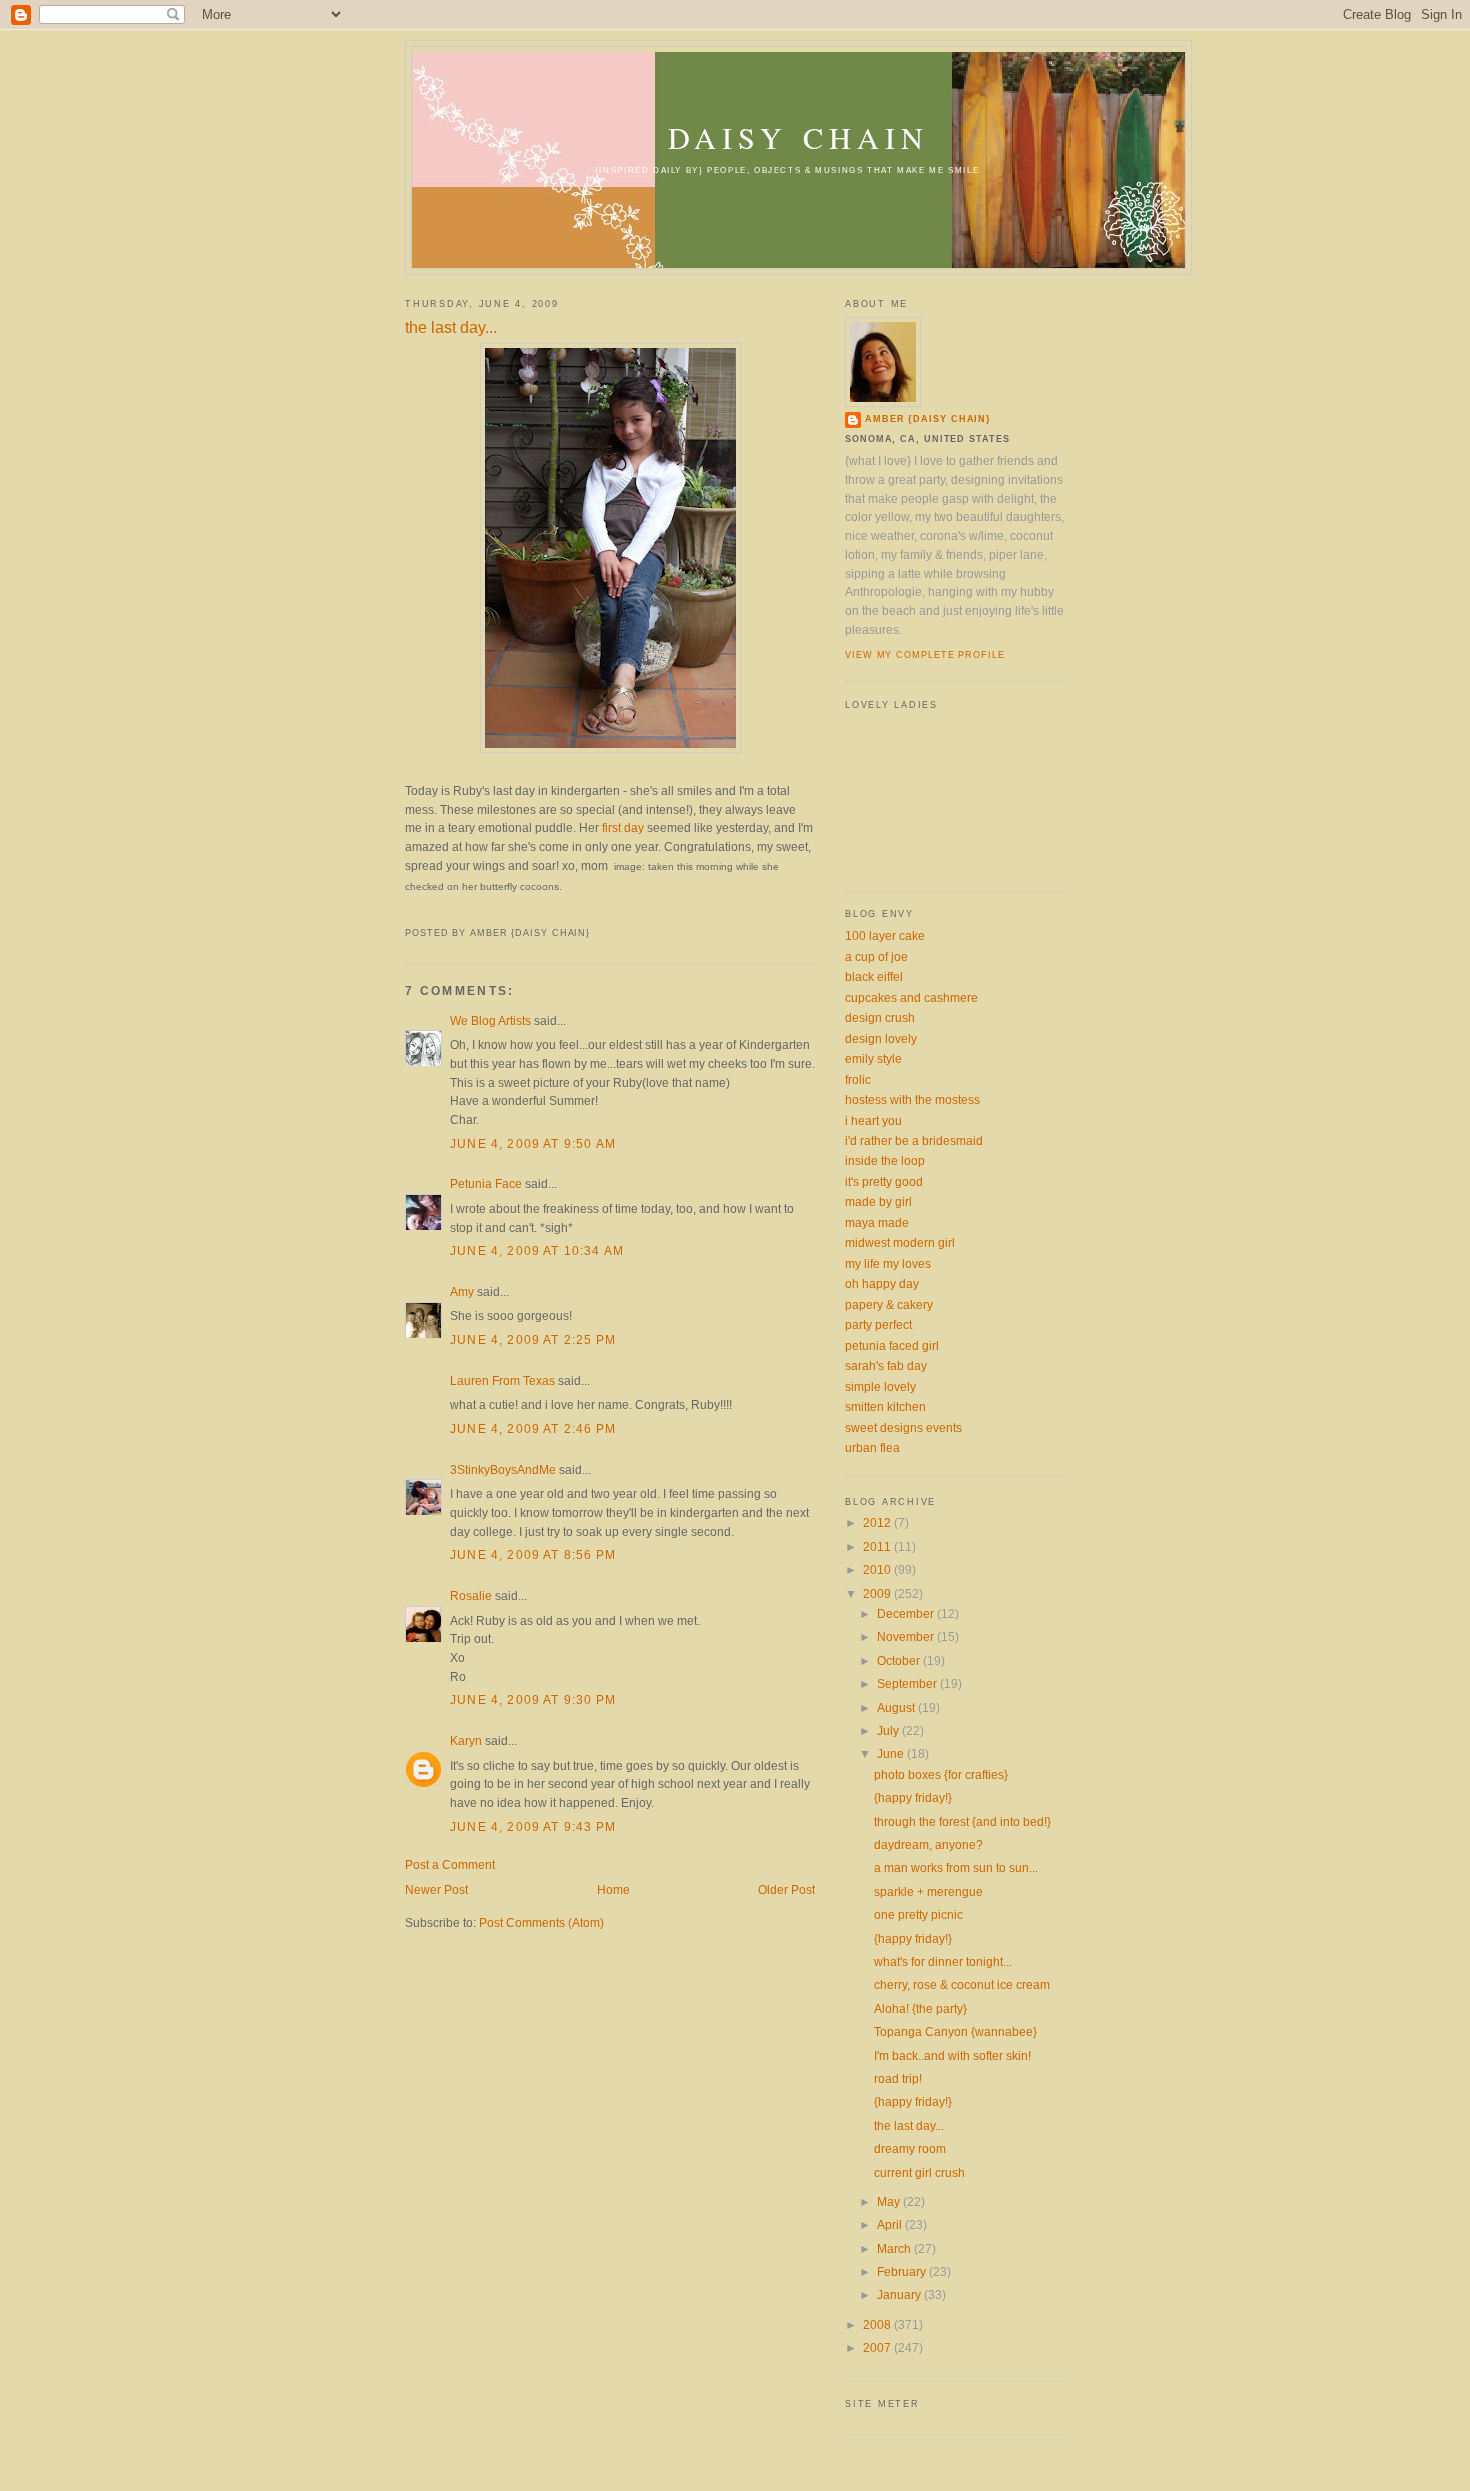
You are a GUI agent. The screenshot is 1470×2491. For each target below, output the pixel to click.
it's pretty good (884, 1181)
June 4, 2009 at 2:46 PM (533, 1428)
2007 (878, 2347)
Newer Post (436, 1889)
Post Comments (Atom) (541, 1922)
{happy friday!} (913, 1797)
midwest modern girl (900, 1242)
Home (613, 1889)
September (908, 1683)
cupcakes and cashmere (911, 997)
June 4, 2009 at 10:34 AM (537, 1250)
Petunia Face (486, 1183)
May (890, 2201)
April (891, 2224)
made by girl (878, 1201)
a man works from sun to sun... (956, 1867)
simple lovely (880, 1386)
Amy (462, 1291)
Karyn (466, 1740)
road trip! (898, 2078)
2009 (878, 1593)
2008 (878, 2324)
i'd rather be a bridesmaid (914, 1140)
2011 (878, 1546)
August (897, 1707)
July (889, 1730)
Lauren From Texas (502, 1380)
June (892, 1753)
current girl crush (919, 2172)
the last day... (451, 327)
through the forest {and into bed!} (962, 1821)
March (895, 2248)
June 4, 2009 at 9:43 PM (533, 1826)
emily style (873, 1058)
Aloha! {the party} (920, 2008)
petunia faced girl (892, 1345)
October (900, 1660)
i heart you (873, 1120)
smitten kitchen (885, 1406)
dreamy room (910, 2148)
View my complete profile (925, 655)
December (907, 1613)
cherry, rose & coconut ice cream (962, 1984)
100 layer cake (885, 935)
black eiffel (874, 976)
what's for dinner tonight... (943, 1961)
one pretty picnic (918, 1914)
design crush (880, 1017)
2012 (878, 1522)
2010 (878, 1569)
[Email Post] (407, 912)
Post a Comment (450, 1864)
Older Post (786, 1889)
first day (623, 827)
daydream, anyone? (928, 1844)
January (900, 2294)
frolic (858, 1079)
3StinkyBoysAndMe (503, 1469)
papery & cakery (889, 1304)
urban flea (872, 1447)
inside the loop (885, 1160)
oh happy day (882, 1283)
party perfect (878, 1324)
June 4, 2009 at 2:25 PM (533, 1339)
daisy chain (798, 137)
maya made (877, 1222)
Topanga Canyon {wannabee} (955, 2031)
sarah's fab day (886, 1365)
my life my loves (888, 1263)
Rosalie (471, 1595)
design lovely (881, 1038)
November (907, 1636)
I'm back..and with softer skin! (952, 2055)
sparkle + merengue (928, 1891)
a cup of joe (876, 956)
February (903, 2271)
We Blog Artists (490, 1020)
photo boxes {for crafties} (941, 1774)
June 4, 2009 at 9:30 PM (533, 1699)
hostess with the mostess (912, 1099)
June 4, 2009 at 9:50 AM (533, 1143)
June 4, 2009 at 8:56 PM (533, 1554)
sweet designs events (903, 1427)
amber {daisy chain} (928, 419)
